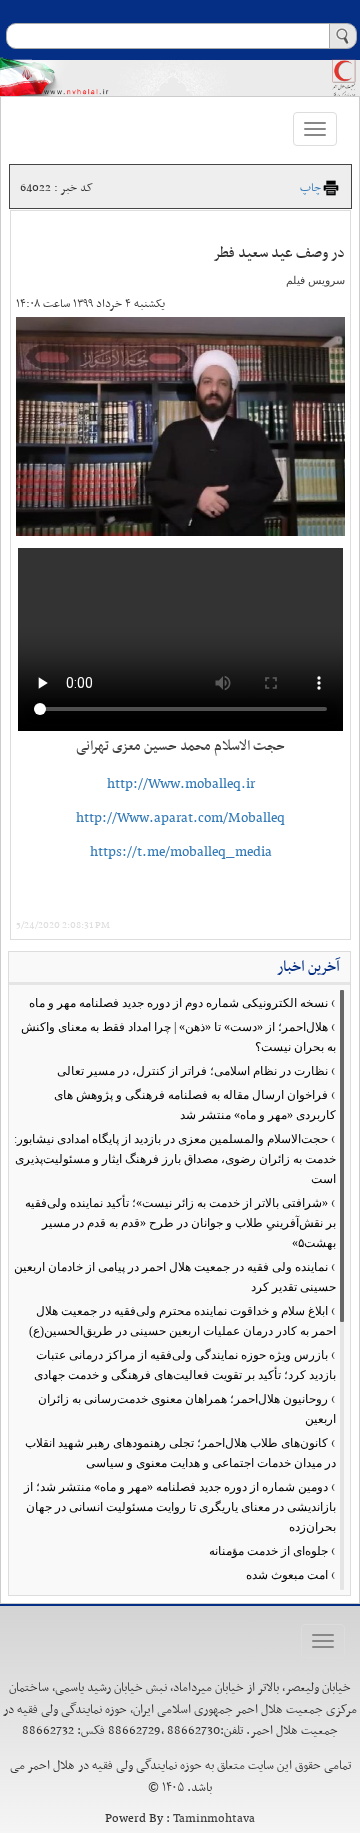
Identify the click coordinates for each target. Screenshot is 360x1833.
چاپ (310, 188)
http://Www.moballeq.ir (181, 784)
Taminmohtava (214, 1819)
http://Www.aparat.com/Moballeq (180, 818)
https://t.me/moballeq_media (181, 852)
